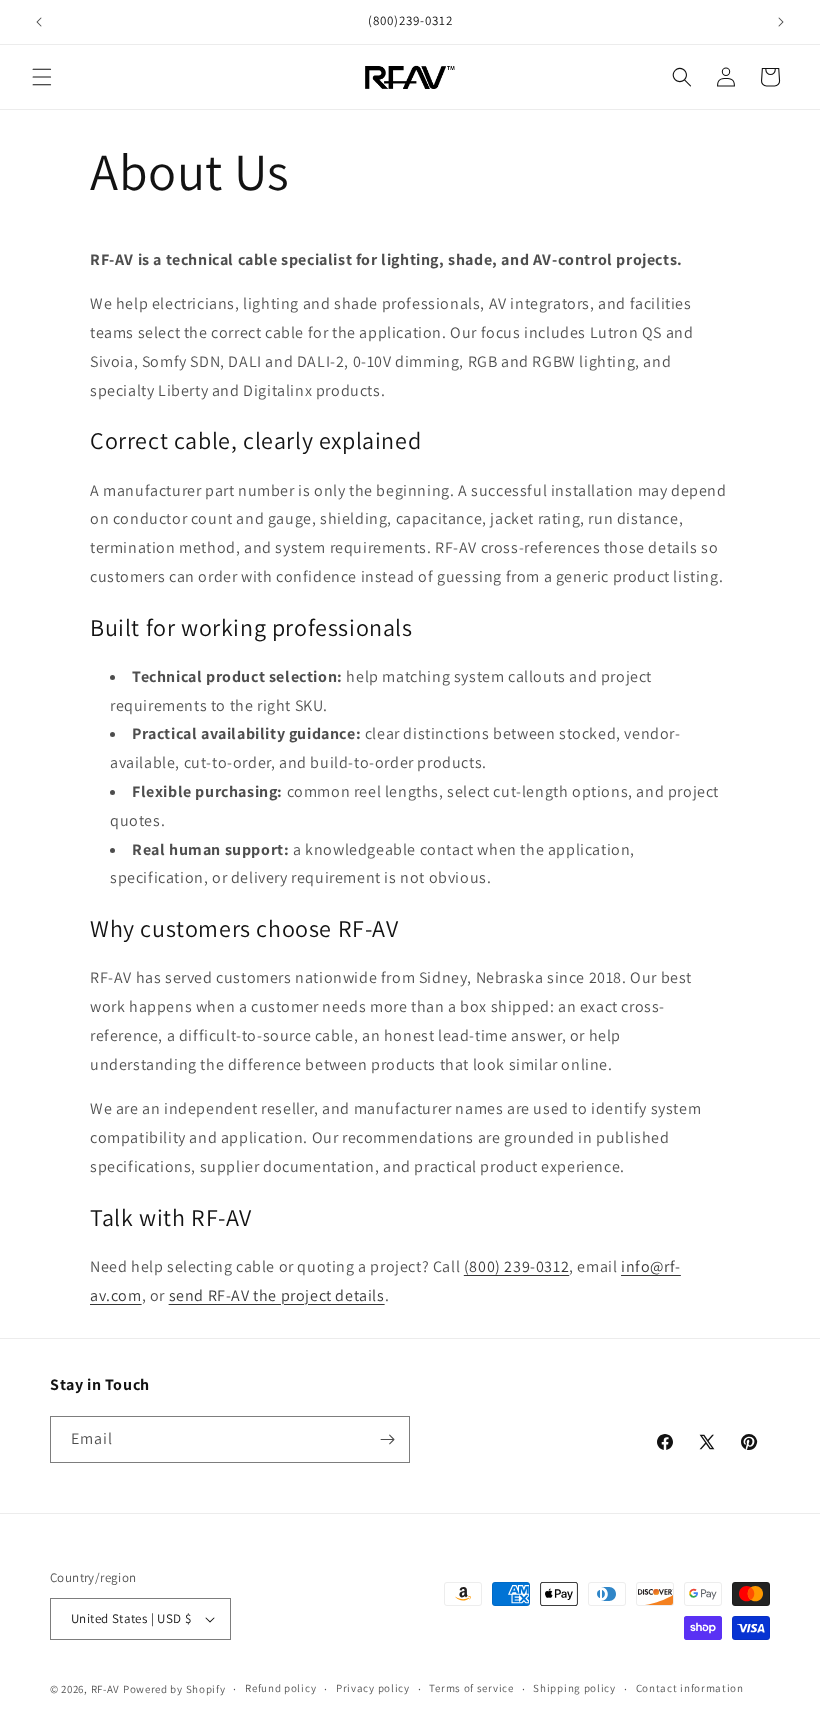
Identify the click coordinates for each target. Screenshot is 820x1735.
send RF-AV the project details (277, 1295)
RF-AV (106, 1689)
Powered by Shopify (174, 1689)
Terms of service (471, 1688)
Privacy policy (373, 1688)
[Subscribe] (387, 1439)
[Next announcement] (781, 22)
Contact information (690, 1688)
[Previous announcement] (39, 22)
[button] (42, 77)
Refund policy (280, 1688)
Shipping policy (574, 1688)
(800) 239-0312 (516, 1266)
